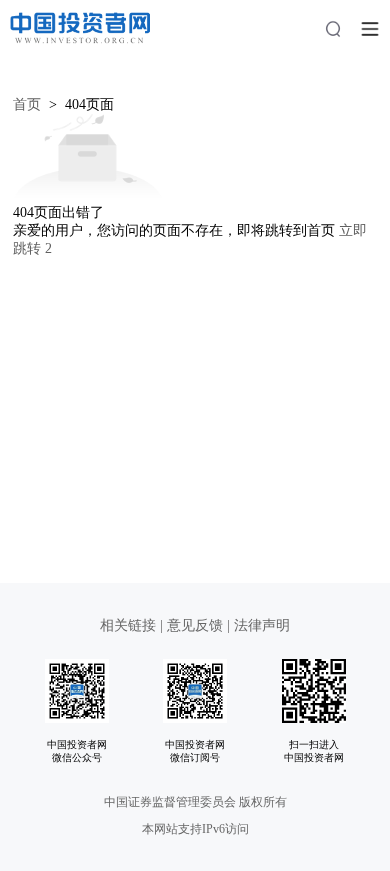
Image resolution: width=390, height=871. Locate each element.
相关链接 (130, 625)
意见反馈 (195, 625)
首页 (27, 104)
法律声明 (262, 625)
